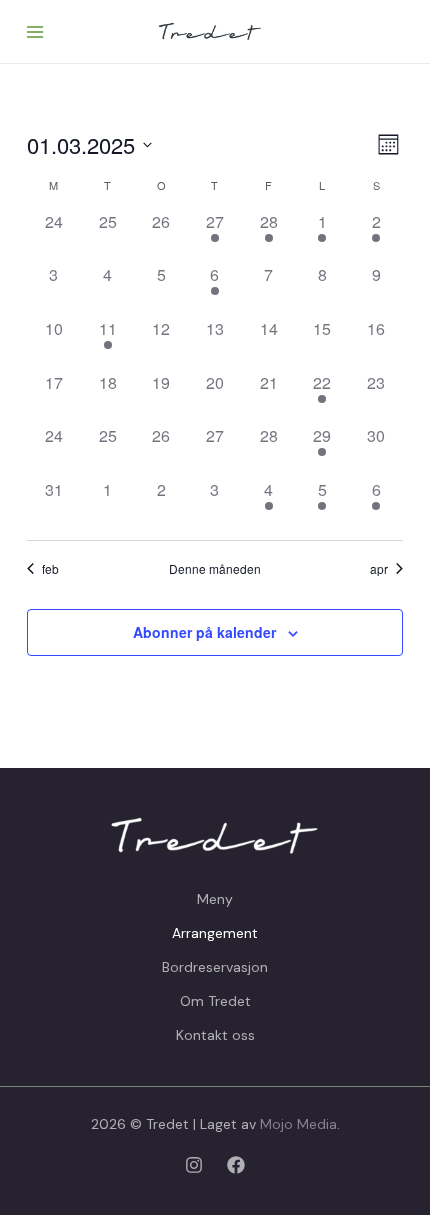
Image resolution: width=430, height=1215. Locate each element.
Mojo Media (298, 1124)
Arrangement (215, 933)
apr (379, 569)
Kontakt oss (215, 1035)
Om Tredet (215, 1001)
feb (50, 569)
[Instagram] (194, 1165)
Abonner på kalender (204, 632)
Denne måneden (215, 569)
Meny (215, 899)
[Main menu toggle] (34, 31)
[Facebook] (236, 1165)
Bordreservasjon (215, 967)
